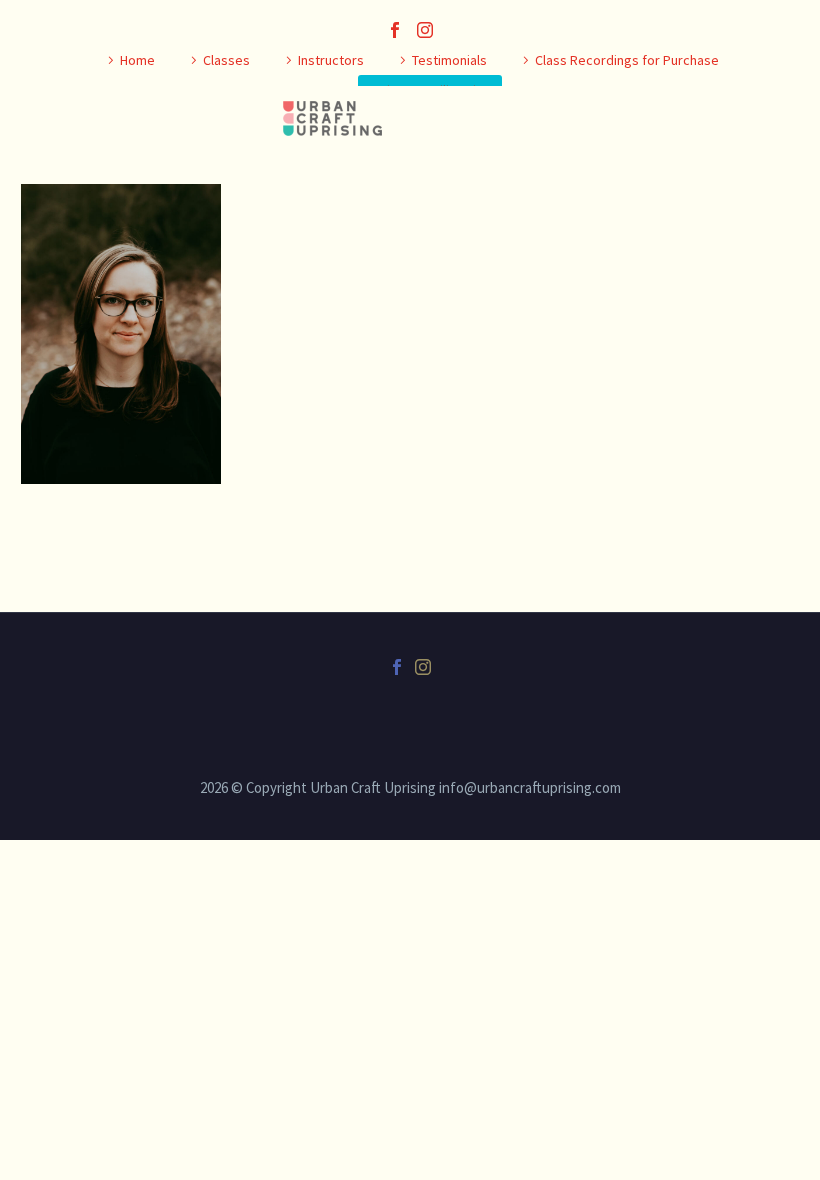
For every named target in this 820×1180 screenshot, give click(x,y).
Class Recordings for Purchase (627, 60)
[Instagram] (425, 30)
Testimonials (449, 60)
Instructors (331, 60)
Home (137, 60)
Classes (226, 60)
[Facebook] (395, 30)
